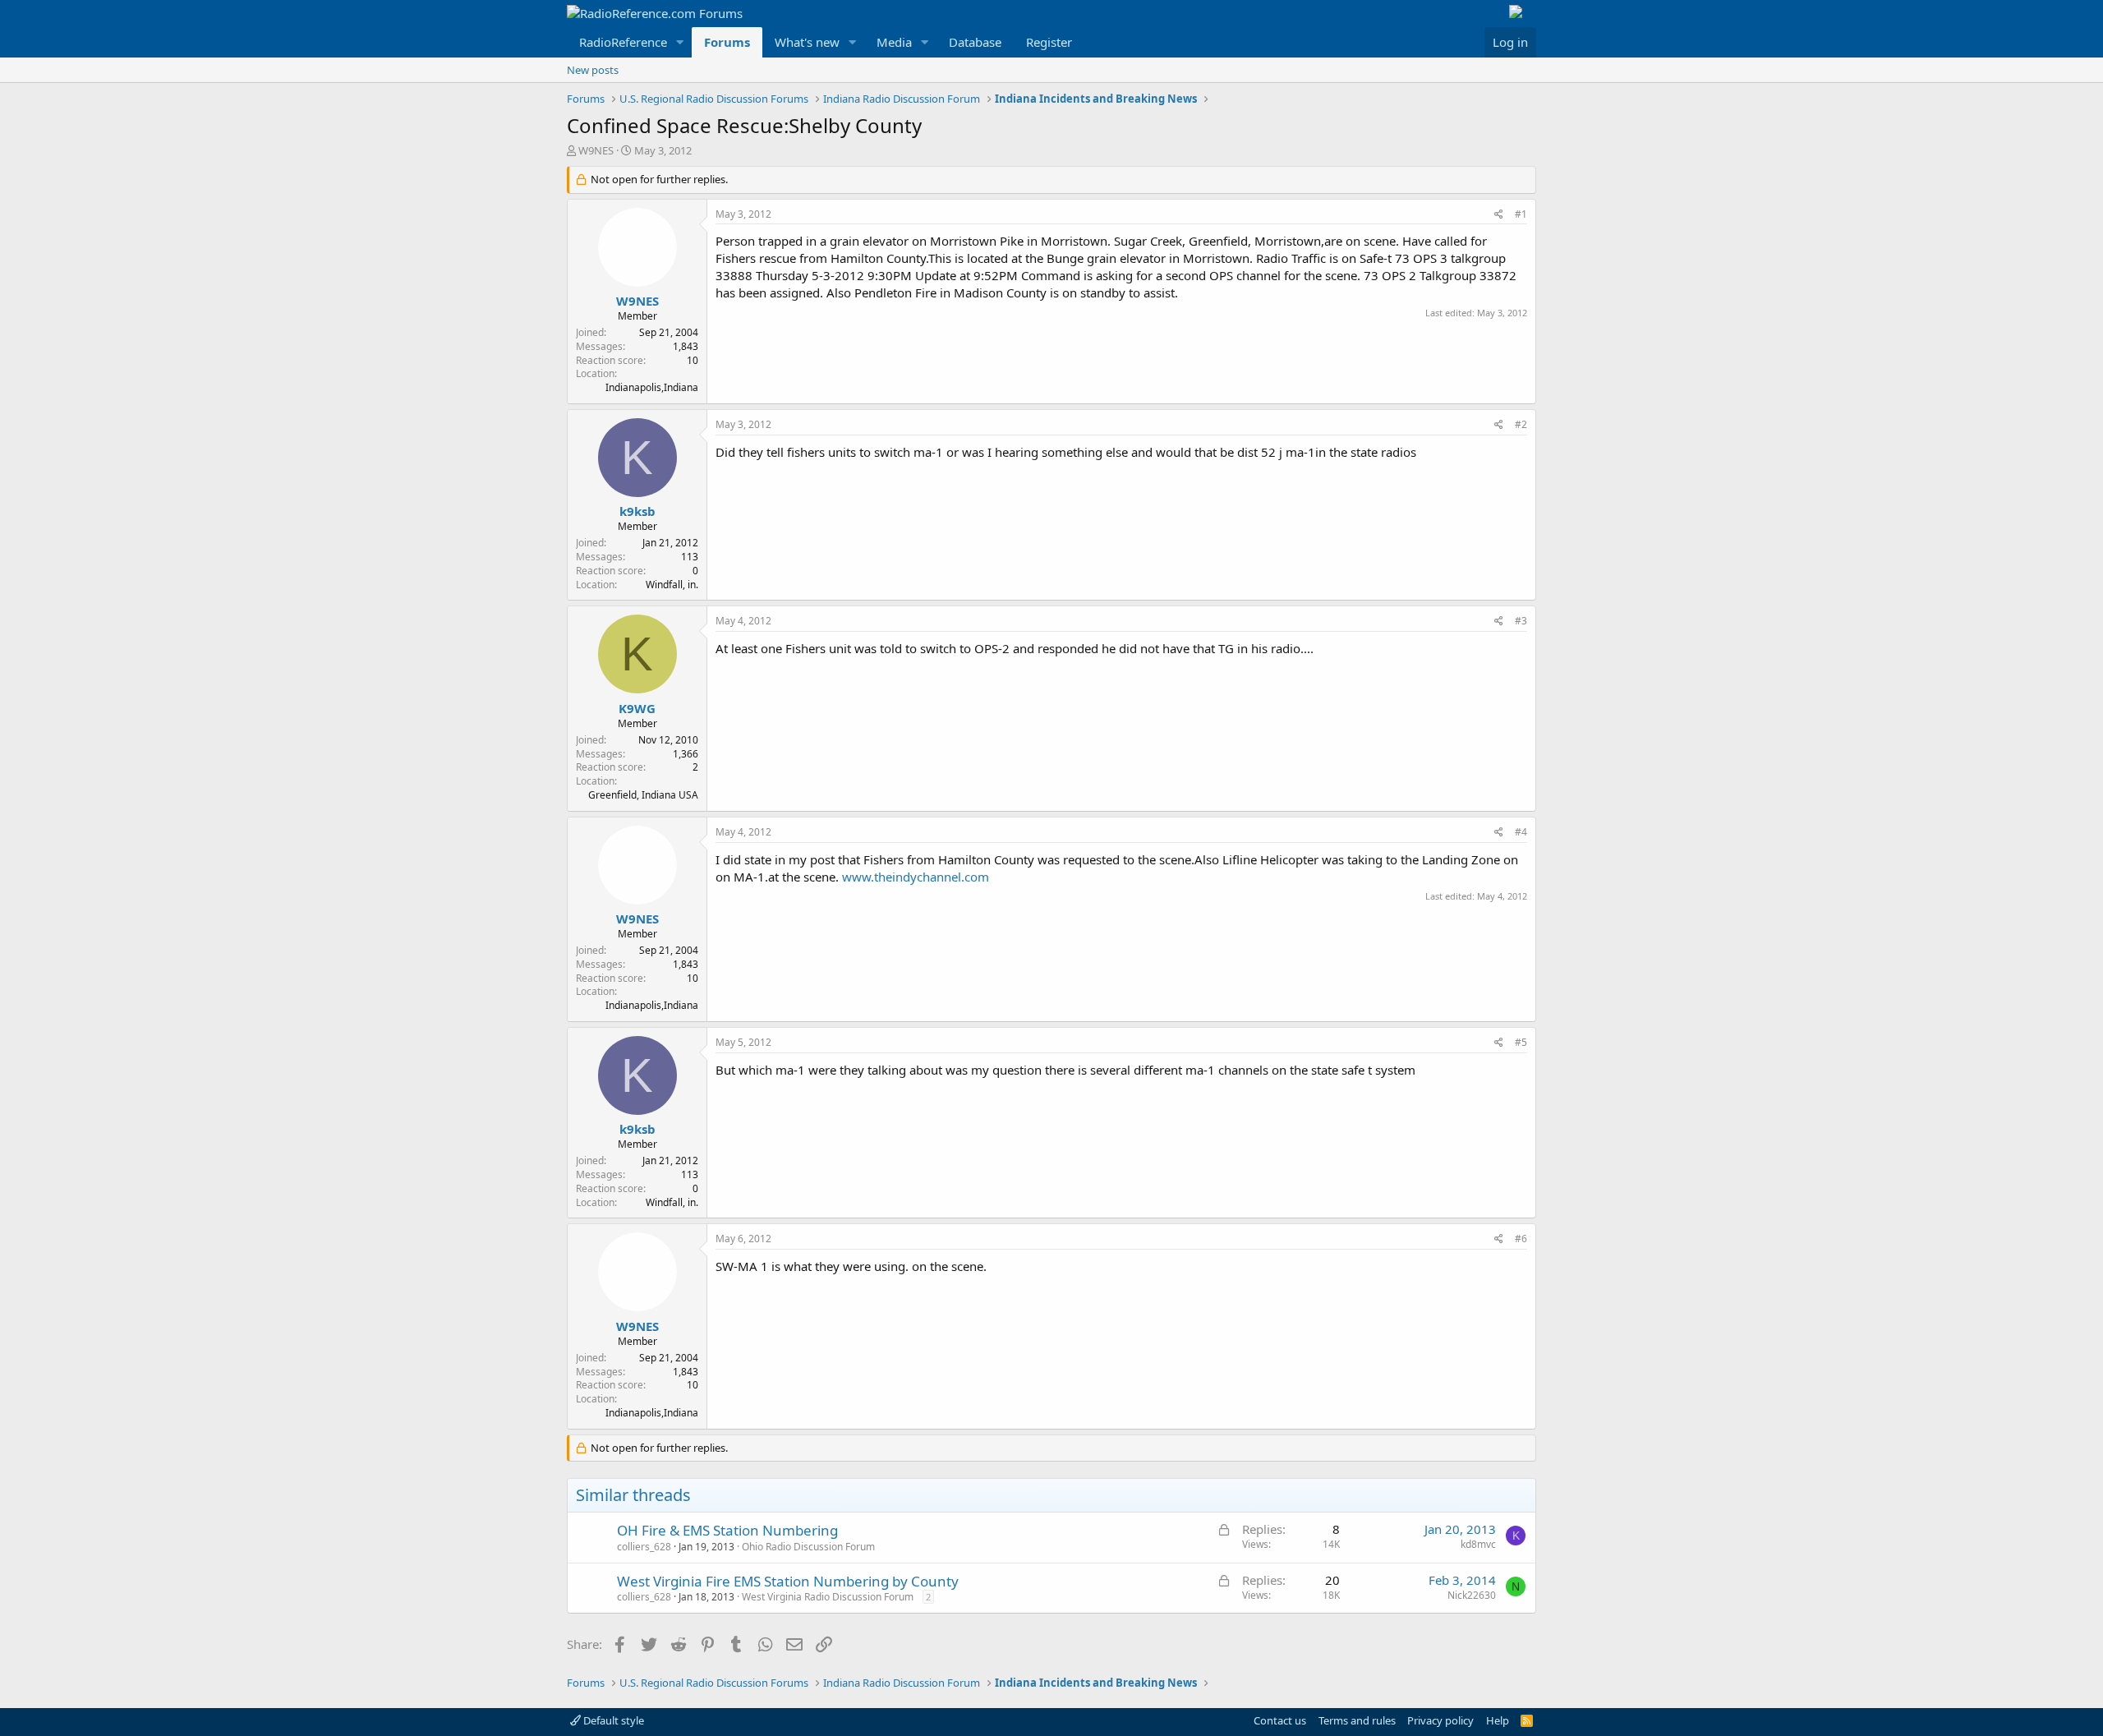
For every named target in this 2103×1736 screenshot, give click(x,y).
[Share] (1499, 215)
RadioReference (623, 42)
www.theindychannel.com (916, 877)
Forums (727, 42)
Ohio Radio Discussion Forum (808, 1547)
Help (1498, 1720)
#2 (1521, 424)
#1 (1521, 214)
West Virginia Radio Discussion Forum (828, 1597)
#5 (1521, 1042)
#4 (1521, 832)
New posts (593, 70)
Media (894, 42)
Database (975, 42)
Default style (612, 1720)
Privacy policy (1440, 1720)
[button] (680, 42)
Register (1049, 42)
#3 (1521, 621)
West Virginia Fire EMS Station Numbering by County (788, 1581)
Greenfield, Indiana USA (643, 795)
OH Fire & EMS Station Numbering (727, 1530)
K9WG (637, 708)
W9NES (596, 150)
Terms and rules (1357, 1720)
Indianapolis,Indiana (652, 387)
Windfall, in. (672, 585)
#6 (1521, 1239)
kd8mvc (1478, 1544)
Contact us (1280, 1720)
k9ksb (637, 511)
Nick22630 (1472, 1595)
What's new (807, 42)
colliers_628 (644, 1547)
